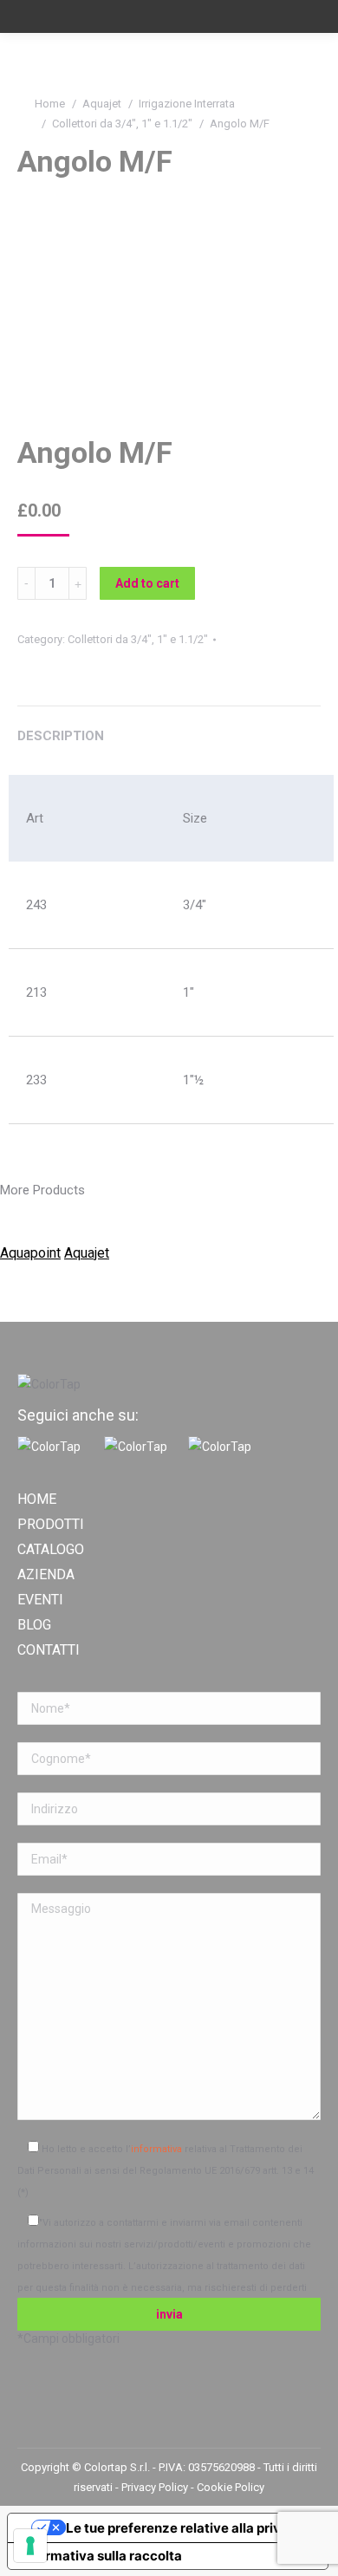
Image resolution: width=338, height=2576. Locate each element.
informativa (156, 2149)
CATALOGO (51, 1550)
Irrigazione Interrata (187, 104)
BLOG (34, 1625)
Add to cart (147, 583)
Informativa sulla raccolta (101, 2556)
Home (50, 104)
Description (61, 736)
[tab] (169, 727)
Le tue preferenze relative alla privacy (185, 2528)
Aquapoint (30, 1253)
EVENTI (40, 1600)
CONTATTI (49, 1650)
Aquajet (102, 104)
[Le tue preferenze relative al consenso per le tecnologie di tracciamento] (30, 2546)
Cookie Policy (231, 2487)
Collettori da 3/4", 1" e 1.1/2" (122, 124)
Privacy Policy (156, 2487)
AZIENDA (46, 1575)
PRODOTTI (51, 1525)
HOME (37, 1499)
